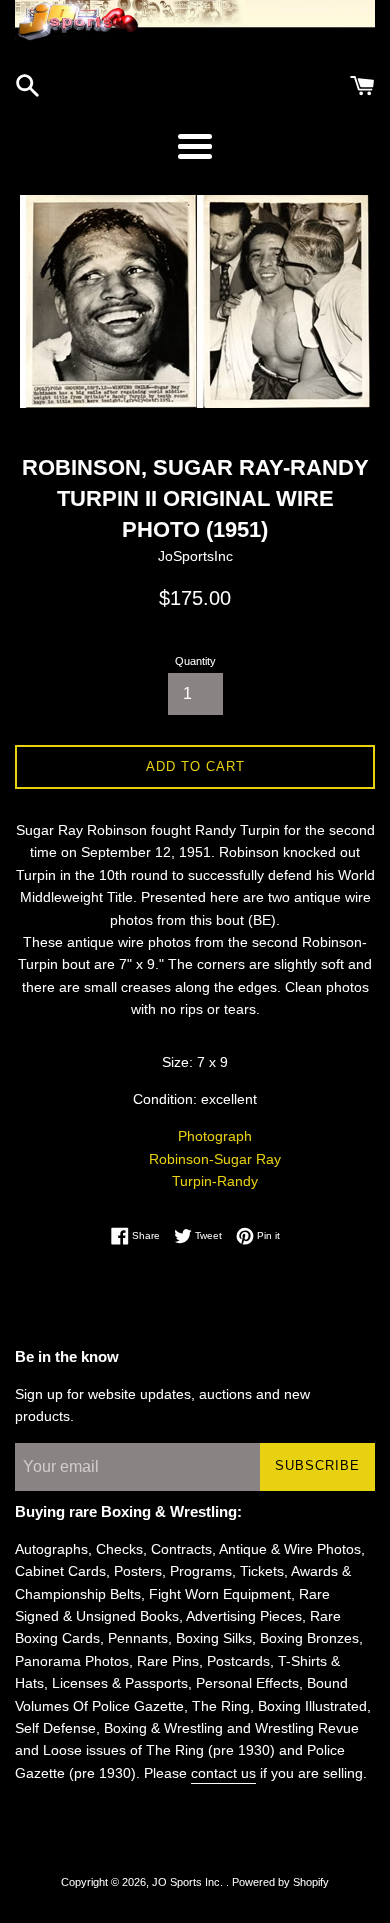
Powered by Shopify (280, 1882)
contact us (223, 1773)
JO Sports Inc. (189, 1882)
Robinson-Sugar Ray (215, 1159)
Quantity (195, 661)
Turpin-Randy (215, 1181)
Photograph (215, 1136)
